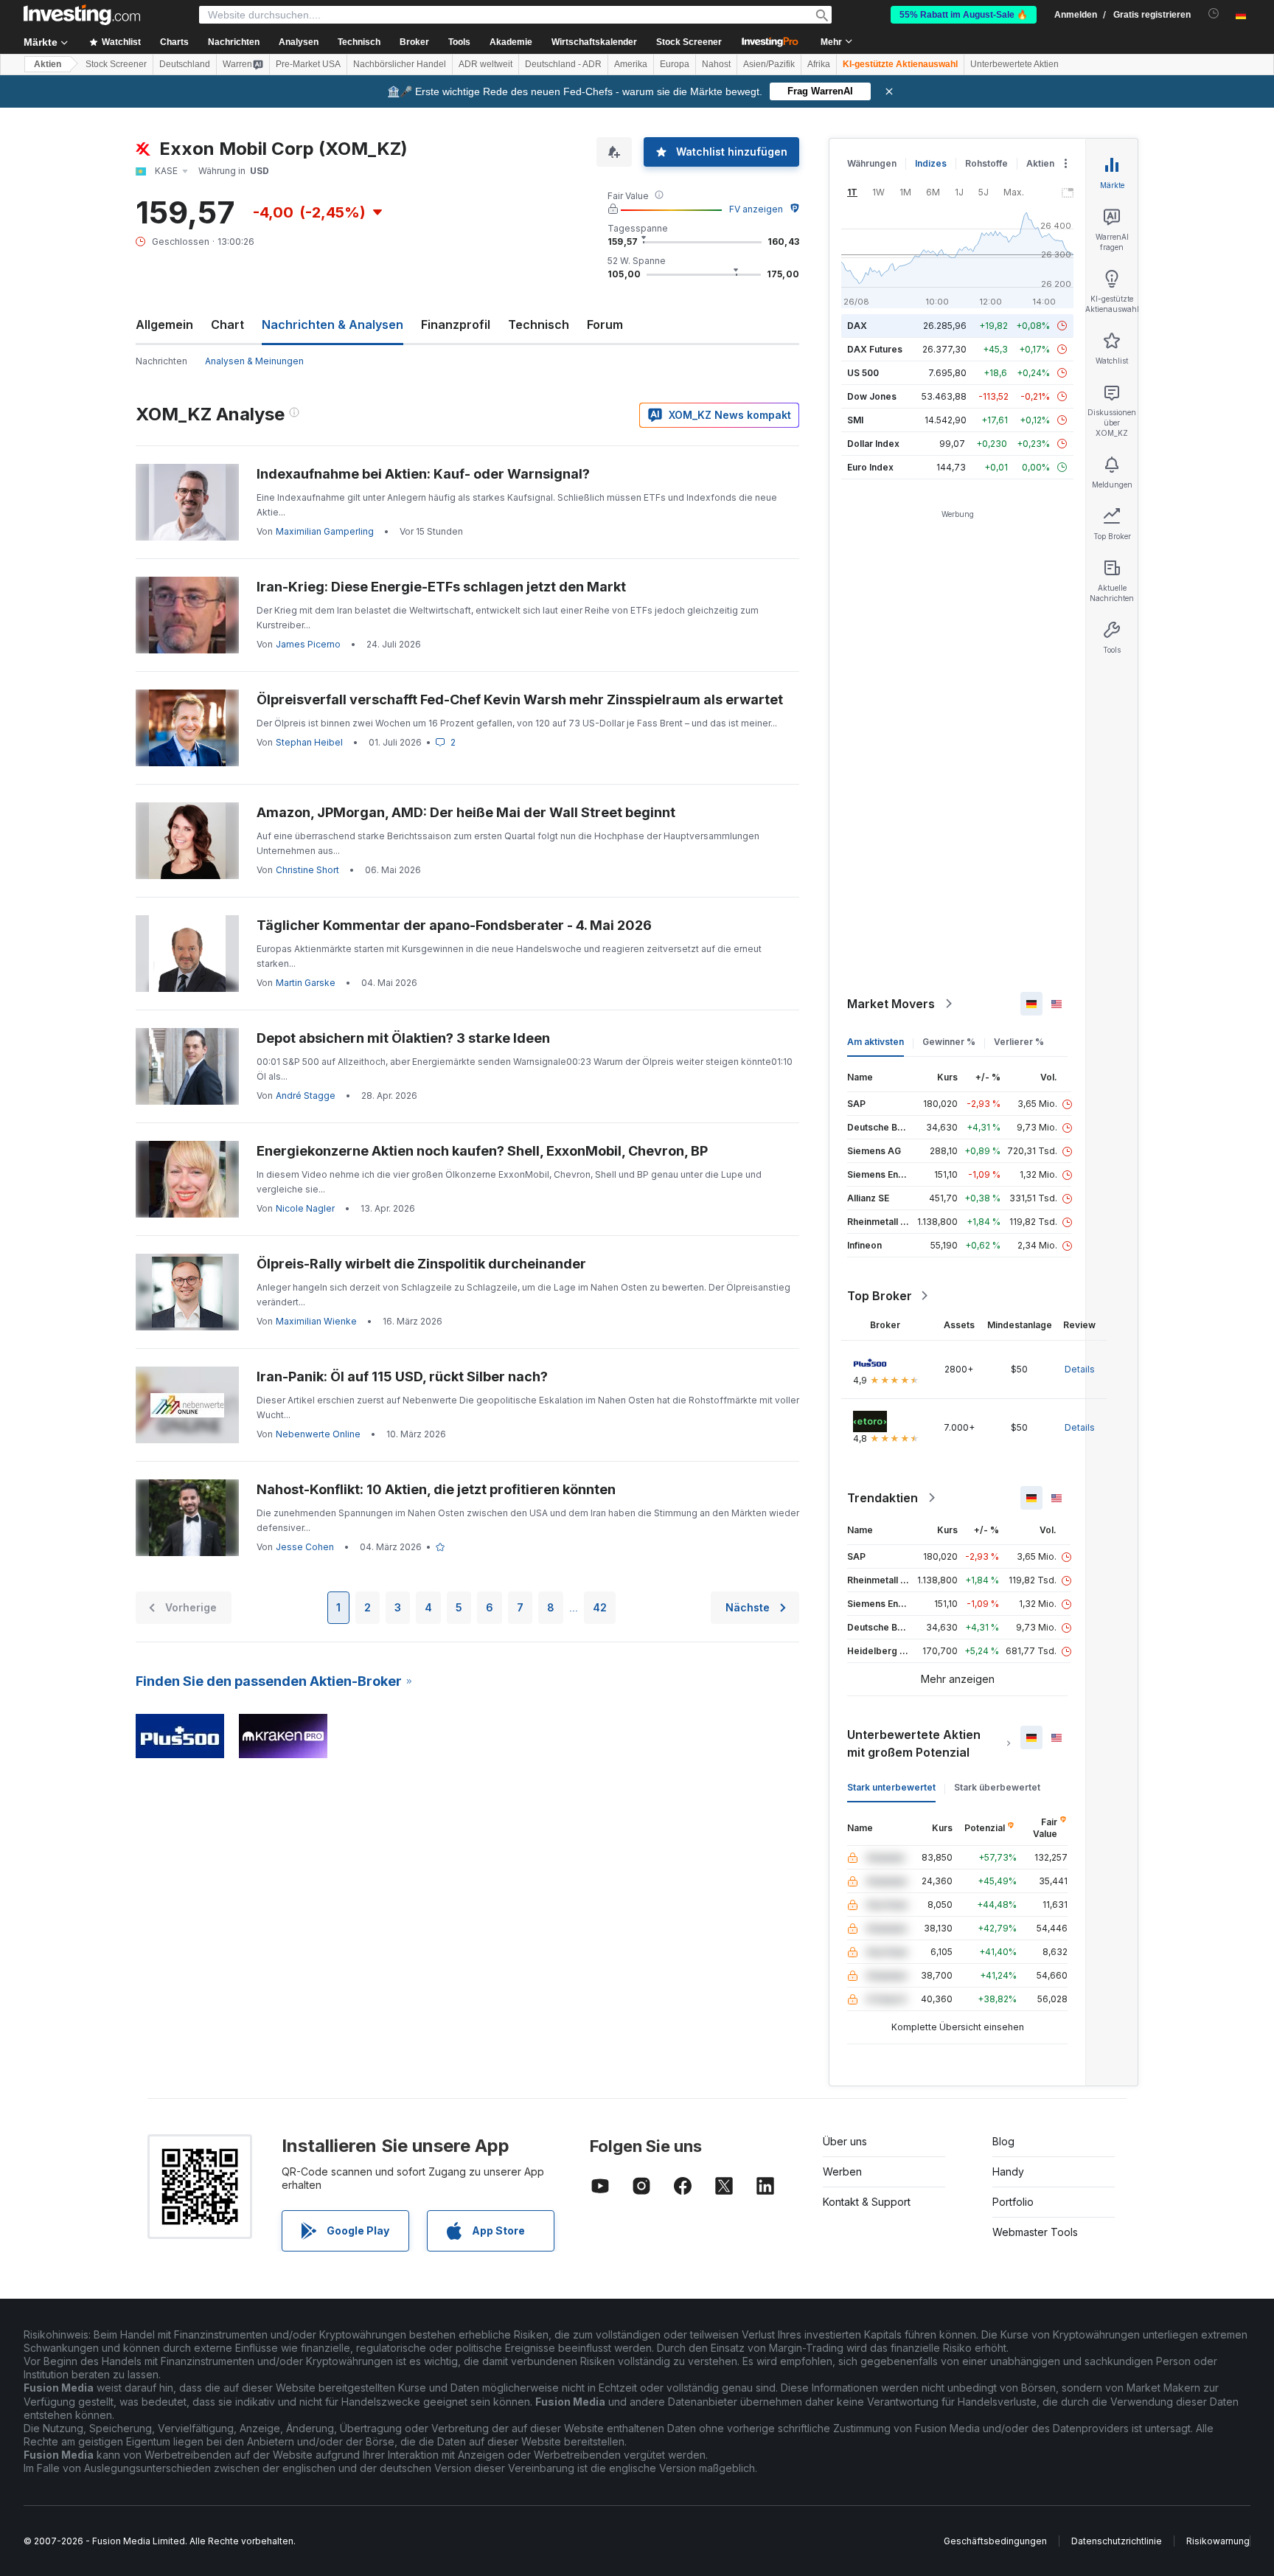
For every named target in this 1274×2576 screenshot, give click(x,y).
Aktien (48, 64)
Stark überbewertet (997, 1787)
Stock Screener (689, 42)
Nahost (716, 64)
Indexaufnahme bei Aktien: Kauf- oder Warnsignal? (423, 474)
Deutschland (185, 64)
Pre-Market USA (308, 64)
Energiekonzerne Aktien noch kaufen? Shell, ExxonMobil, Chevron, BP (482, 1151)
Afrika (819, 64)
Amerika (631, 64)
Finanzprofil (456, 324)
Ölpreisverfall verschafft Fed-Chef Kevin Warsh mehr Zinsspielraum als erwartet (520, 699)
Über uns (845, 2141)
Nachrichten (161, 361)
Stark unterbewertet (891, 1787)
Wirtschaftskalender (594, 42)
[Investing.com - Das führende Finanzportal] (82, 15)
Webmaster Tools (1035, 2232)
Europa (675, 64)
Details (1080, 1369)
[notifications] (1214, 14)
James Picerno (308, 644)
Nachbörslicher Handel (400, 64)
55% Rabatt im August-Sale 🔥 (964, 15)
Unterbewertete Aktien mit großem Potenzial (914, 1743)
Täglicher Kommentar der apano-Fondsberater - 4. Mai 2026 (454, 925)
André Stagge (306, 1096)
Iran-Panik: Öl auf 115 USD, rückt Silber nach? (402, 1376)
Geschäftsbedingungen (995, 2541)
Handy (1008, 2171)
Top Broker (880, 1296)
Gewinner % (949, 1042)
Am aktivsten (876, 1042)
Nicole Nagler (305, 1208)
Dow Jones (872, 396)
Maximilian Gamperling (325, 531)
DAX (857, 326)
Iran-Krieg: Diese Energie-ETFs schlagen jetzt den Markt (441, 587)
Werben (842, 2171)
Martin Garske (306, 983)
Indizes (931, 163)
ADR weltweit (485, 64)
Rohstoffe (986, 163)
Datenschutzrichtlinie (1117, 2541)
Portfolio (1013, 2202)
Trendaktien (883, 1498)
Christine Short (307, 870)
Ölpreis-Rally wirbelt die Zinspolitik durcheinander (421, 1264)
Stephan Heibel (309, 742)
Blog (1003, 2141)
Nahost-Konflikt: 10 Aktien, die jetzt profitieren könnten (436, 1489)
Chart (227, 324)
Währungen (872, 163)
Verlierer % (1019, 1042)
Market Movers (891, 1004)
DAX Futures (875, 349)
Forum (605, 324)
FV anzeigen (756, 209)
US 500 (863, 373)
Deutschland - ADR (563, 64)
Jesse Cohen (305, 1547)
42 (600, 1607)
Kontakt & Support (867, 2202)
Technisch (539, 324)
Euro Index (870, 467)
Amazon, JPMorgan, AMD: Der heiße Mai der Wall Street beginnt (466, 812)
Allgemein (164, 324)
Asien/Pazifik (769, 64)
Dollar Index (873, 444)
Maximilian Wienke (316, 1321)
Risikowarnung (1218, 2541)
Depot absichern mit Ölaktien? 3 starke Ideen (403, 1038)
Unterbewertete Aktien (1014, 64)
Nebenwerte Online (318, 1434)
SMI (855, 420)
